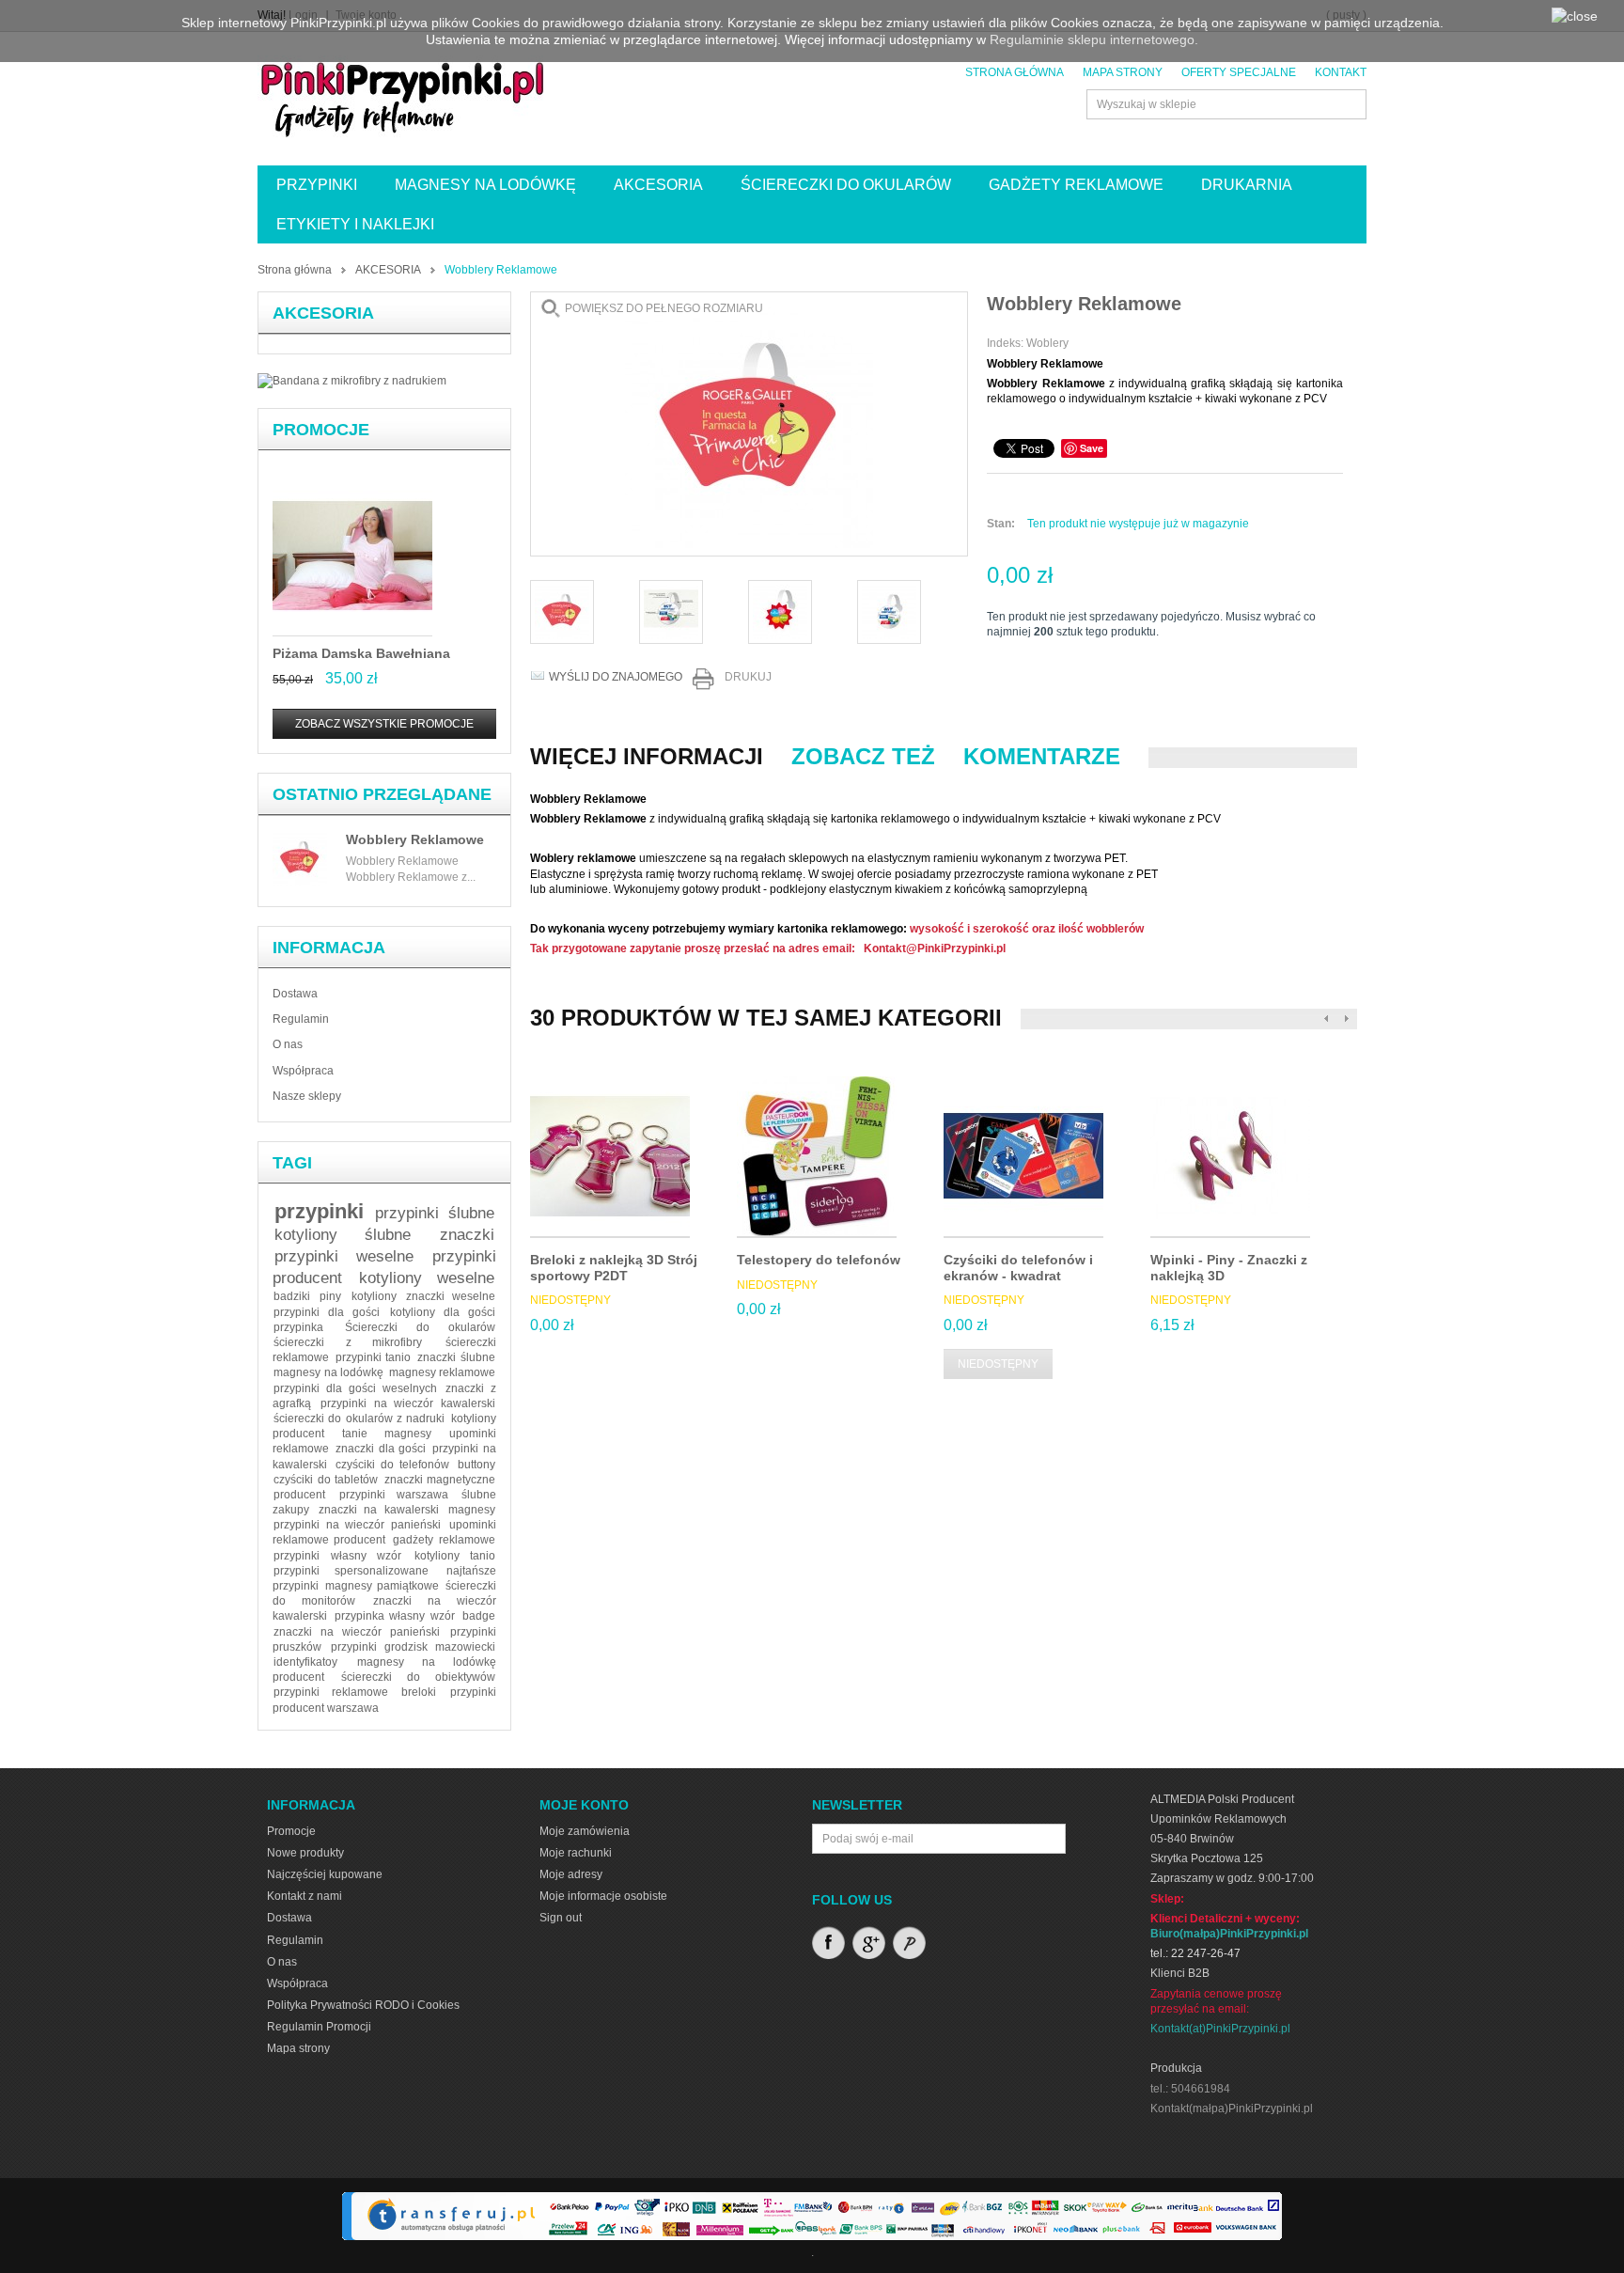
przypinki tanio (374, 1357)
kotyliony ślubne (343, 1235)
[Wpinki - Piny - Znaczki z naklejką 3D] (1230, 1157)
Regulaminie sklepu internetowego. (1094, 39)
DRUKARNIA (1247, 185)
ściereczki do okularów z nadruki (359, 1419)
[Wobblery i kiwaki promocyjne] (562, 612)
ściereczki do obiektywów (418, 1677)
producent (299, 1495)
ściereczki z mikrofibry (348, 1342)
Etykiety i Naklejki (355, 224)
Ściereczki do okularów (420, 1327)
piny (330, 1296)
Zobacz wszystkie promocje (384, 724)
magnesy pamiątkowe (382, 1586)
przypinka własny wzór (395, 1616)
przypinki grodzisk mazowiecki (413, 1647)
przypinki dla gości (327, 1312)
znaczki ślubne (456, 1357)
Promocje (321, 430)
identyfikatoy (305, 1662)
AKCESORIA (658, 185)
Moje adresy (571, 1874)
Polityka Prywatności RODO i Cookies (363, 2005)
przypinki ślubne (435, 1213)
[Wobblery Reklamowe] (671, 612)
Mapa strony (298, 2048)
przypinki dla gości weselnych (355, 1388)
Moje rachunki (576, 1853)
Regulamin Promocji (319, 2027)
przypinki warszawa (394, 1495)
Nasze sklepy (307, 1096)
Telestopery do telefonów (819, 1260)
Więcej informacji (647, 756)
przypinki (319, 1211)
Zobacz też (863, 756)
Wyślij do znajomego (616, 677)
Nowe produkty (305, 1853)
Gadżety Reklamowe (1076, 185)
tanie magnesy (386, 1434)
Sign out (561, 1918)
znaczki (467, 1235)
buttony (476, 1465)
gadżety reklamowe (444, 1540)
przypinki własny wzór (337, 1556)
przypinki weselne (344, 1256)
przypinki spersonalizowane (351, 1571)
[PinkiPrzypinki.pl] (403, 96)
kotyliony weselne (427, 1278)
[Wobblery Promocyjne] (889, 612)
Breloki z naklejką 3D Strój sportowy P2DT (614, 1268)
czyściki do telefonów (393, 1465)
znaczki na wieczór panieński (357, 1632)
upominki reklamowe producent (384, 1532)
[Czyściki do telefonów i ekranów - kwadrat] (1023, 1157)
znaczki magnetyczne (440, 1480)
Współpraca (303, 1071)
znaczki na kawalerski (379, 1510)
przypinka (298, 1327)
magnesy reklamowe (442, 1372)
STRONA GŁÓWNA (1015, 72)
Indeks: (1007, 343)
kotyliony (374, 1296)
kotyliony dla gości (443, 1312)
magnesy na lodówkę (328, 1372)
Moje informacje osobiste (603, 1896)
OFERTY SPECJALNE (1239, 72)
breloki (419, 1692)
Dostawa (295, 994)
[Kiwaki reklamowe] (780, 612)
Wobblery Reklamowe (415, 839)
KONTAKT (1341, 72)
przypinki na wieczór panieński (357, 1525)
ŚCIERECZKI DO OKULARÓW (846, 185)
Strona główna (295, 270)
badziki (292, 1296)
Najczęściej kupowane (325, 1874)
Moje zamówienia (585, 1831)
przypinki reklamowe (330, 1692)
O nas (288, 1044)
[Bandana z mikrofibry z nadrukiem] (352, 381)
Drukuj (748, 677)
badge (479, 1616)
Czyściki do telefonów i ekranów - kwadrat (1018, 1268)
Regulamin (301, 1019)
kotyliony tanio (455, 1556)
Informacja (329, 948)
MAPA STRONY (1123, 72)
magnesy (472, 1510)
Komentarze (1042, 756)
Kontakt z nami (304, 1896)
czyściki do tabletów (326, 1480)
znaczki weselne (451, 1296)
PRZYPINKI (317, 185)
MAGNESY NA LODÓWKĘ (485, 185)
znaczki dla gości (381, 1449)
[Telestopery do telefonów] (817, 1157)
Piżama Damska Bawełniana (361, 653)
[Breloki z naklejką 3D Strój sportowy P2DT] (610, 1157)
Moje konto (584, 1805)
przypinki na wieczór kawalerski (408, 1403)
